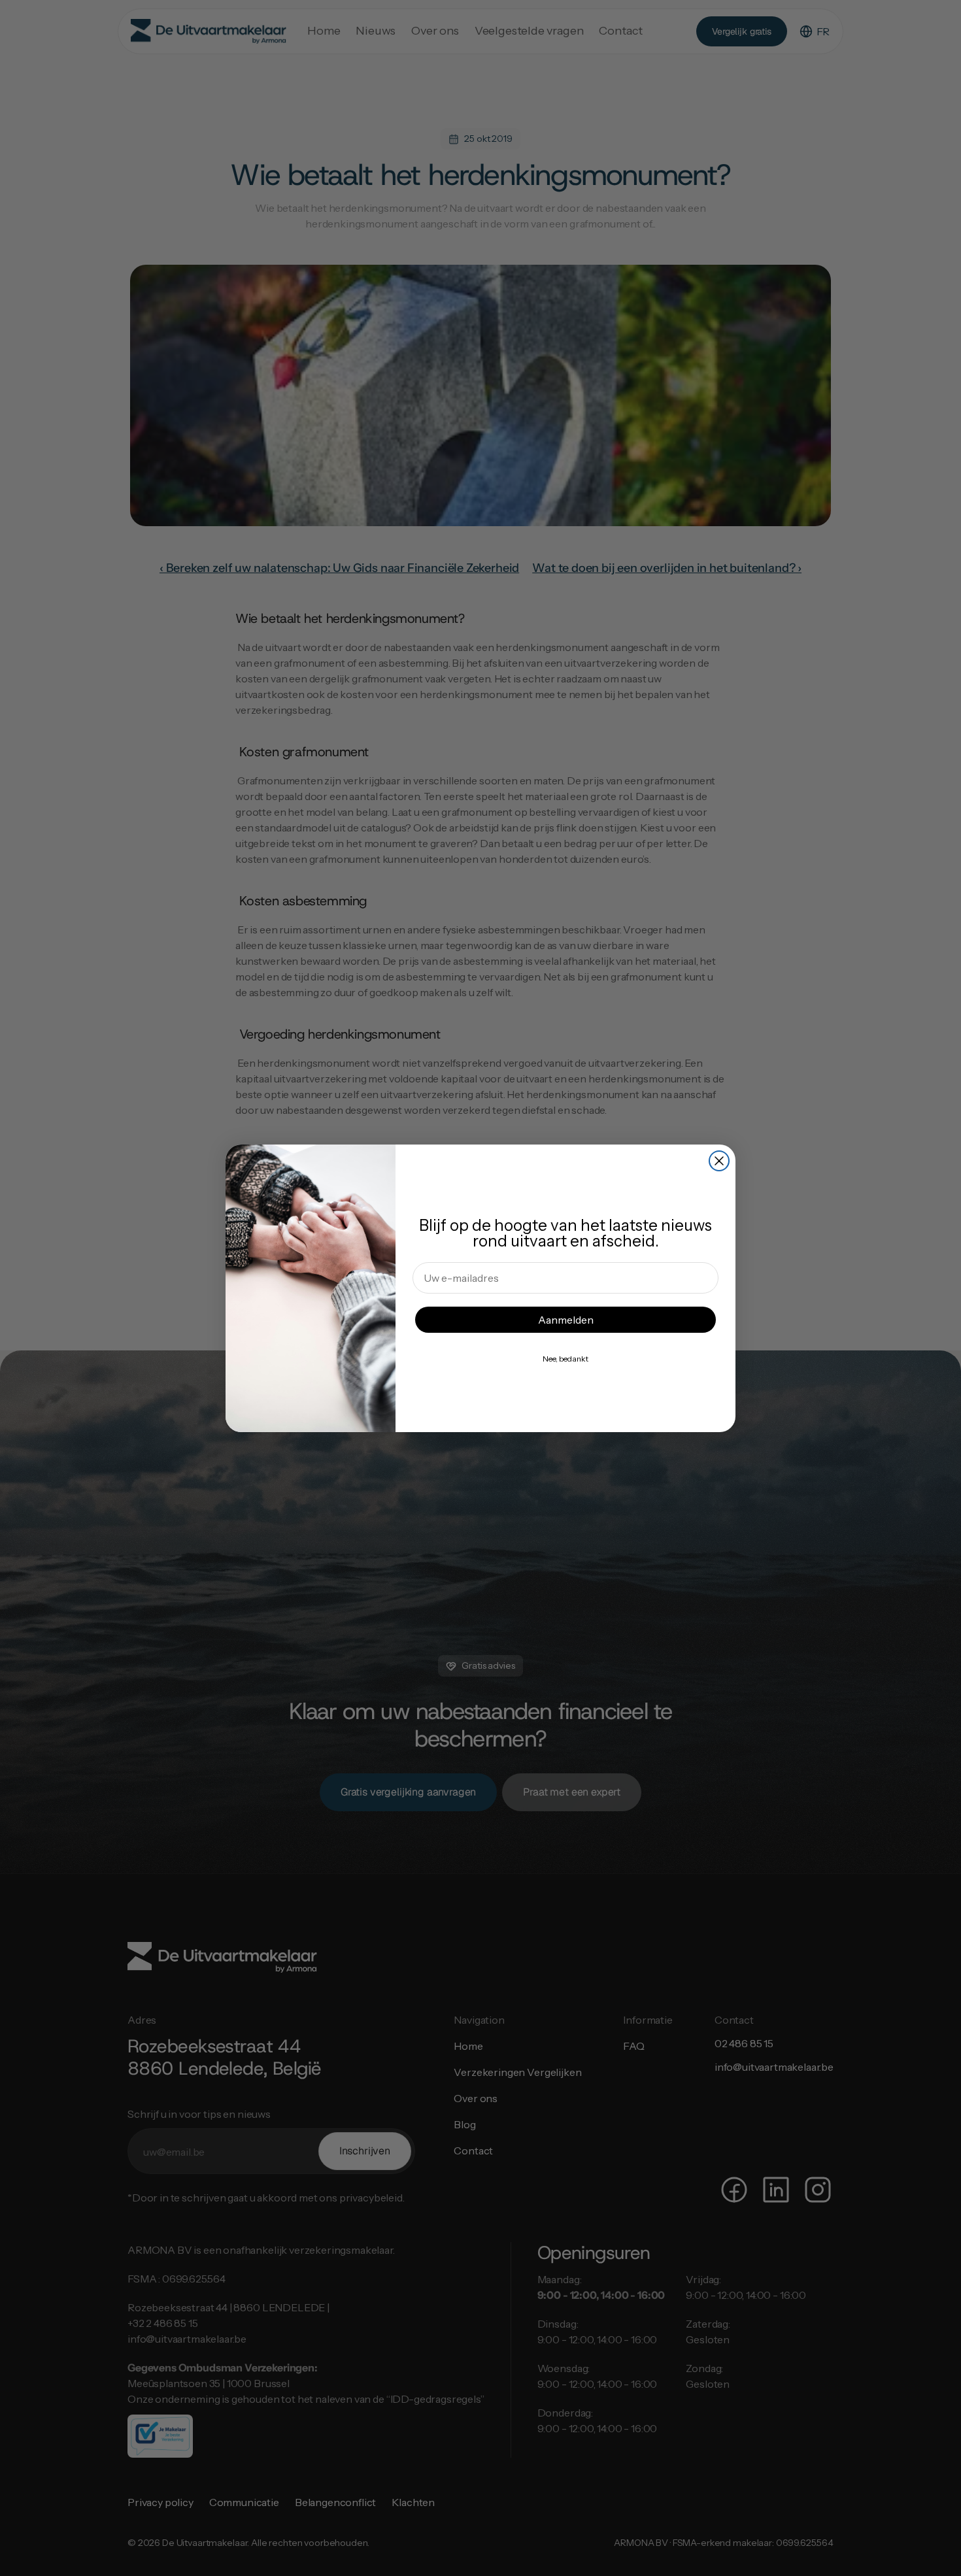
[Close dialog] (719, 1161)
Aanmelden (566, 1320)
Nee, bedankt (565, 1359)
